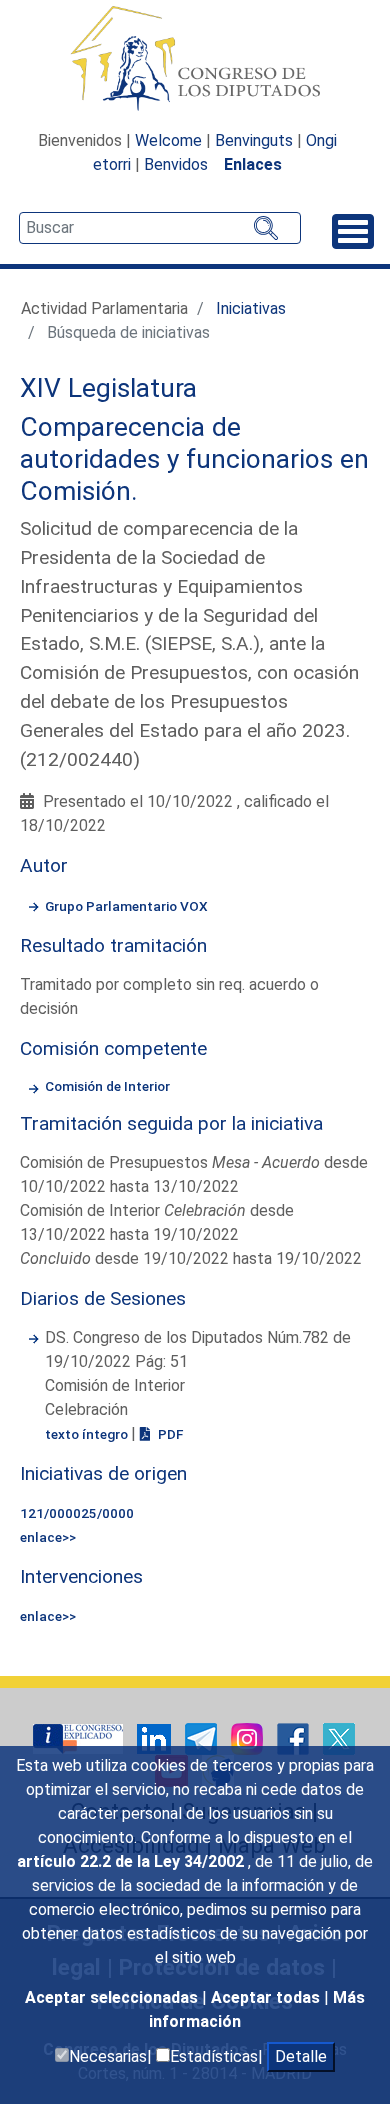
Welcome (168, 140)
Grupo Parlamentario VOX (126, 906)
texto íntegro (88, 1434)
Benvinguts (254, 140)
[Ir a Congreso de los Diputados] (195, 58)
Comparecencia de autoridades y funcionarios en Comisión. (194, 458)
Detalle (301, 2056)
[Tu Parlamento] (80, 1737)
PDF (169, 1434)
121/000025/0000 (77, 1513)
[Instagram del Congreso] (249, 1737)
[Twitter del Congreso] (339, 1737)
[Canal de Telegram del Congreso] (203, 1737)
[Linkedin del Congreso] (156, 1737)
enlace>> (48, 1537)
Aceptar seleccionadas (113, 1997)
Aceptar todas (267, 1997)
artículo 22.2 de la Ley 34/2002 (132, 1861)
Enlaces (253, 164)
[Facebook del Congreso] (295, 1737)
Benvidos (176, 164)
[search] (160, 228)
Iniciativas (251, 308)
